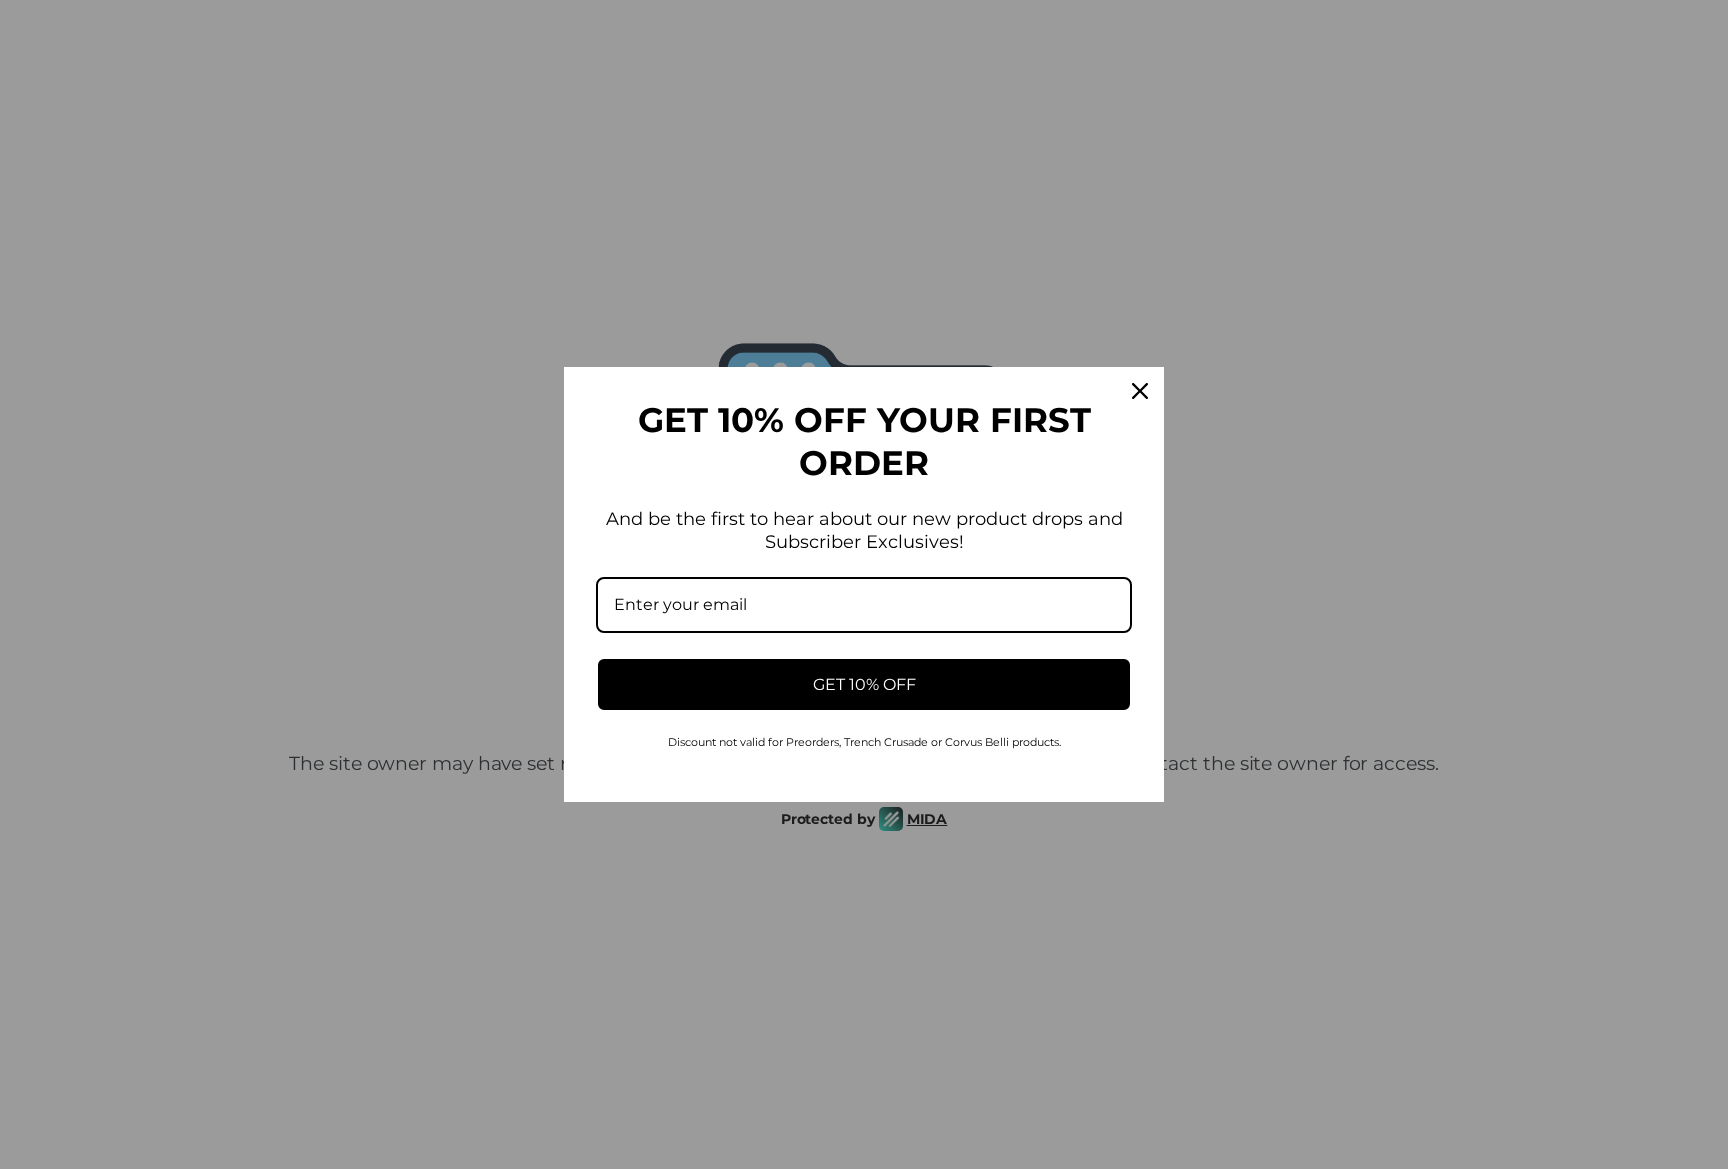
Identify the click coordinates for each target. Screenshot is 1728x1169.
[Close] (1140, 391)
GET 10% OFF (864, 684)
